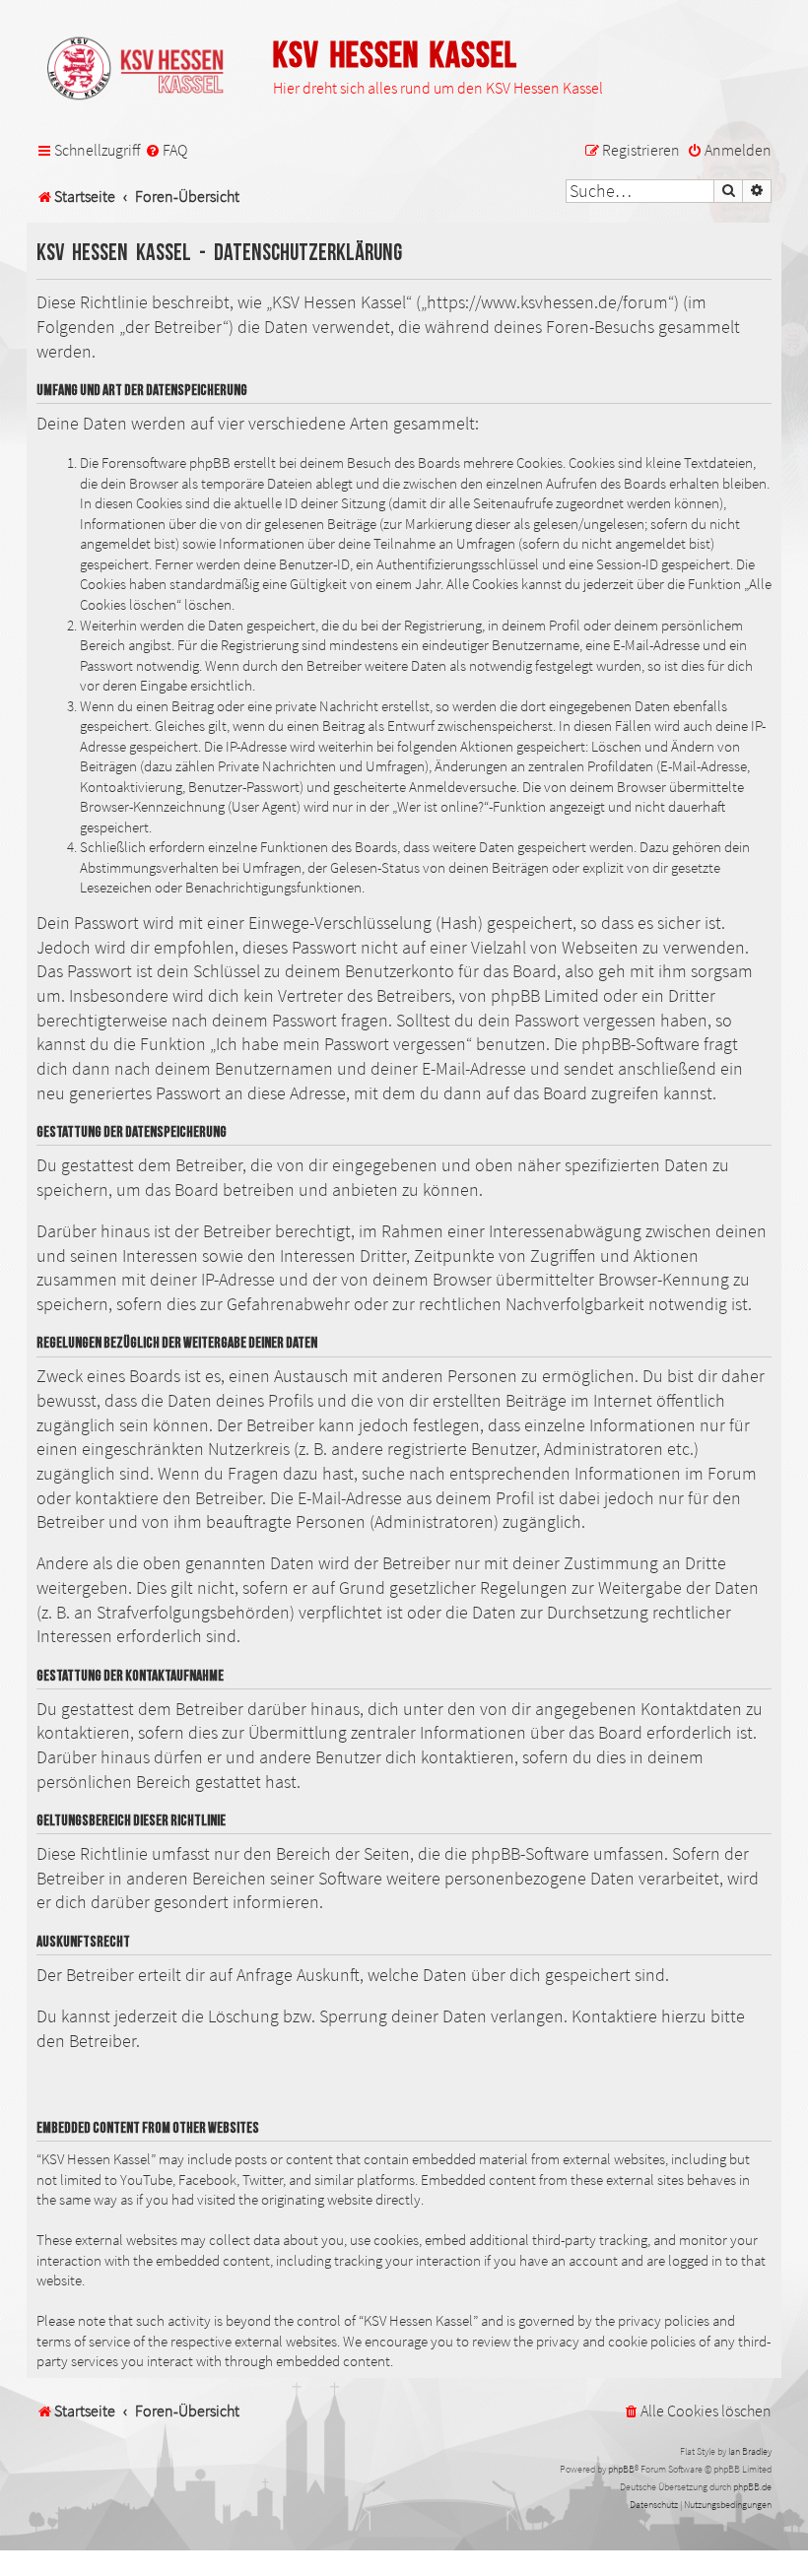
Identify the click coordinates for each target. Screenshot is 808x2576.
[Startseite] (145, 70)
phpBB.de (752, 2487)
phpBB (621, 2469)
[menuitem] (166, 151)
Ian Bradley (750, 2451)
